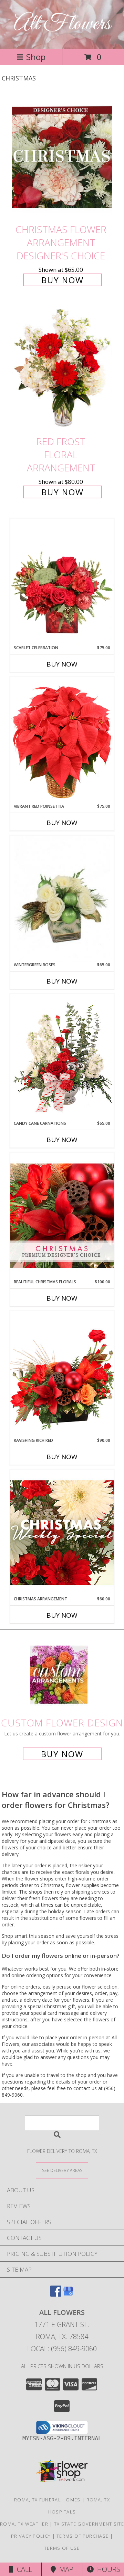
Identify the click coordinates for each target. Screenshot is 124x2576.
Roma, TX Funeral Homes (47, 2500)
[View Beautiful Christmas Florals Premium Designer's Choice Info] (62, 1215)
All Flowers (62, 24)
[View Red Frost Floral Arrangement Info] (62, 370)
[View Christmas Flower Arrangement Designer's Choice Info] (62, 157)
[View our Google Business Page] (68, 2294)
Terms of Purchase (82, 2536)
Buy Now (63, 280)
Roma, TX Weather (24, 2524)
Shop (36, 57)
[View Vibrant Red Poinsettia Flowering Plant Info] (62, 740)
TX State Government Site (89, 2524)
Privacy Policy (31, 2536)
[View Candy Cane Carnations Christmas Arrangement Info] (62, 1057)
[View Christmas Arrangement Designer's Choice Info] (62, 1533)
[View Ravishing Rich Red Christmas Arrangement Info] (62, 1374)
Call (23, 2569)
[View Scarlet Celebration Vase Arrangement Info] (62, 582)
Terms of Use (62, 2548)
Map (65, 2569)
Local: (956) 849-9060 (62, 2349)
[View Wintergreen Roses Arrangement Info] (62, 899)
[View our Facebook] (56, 2294)
